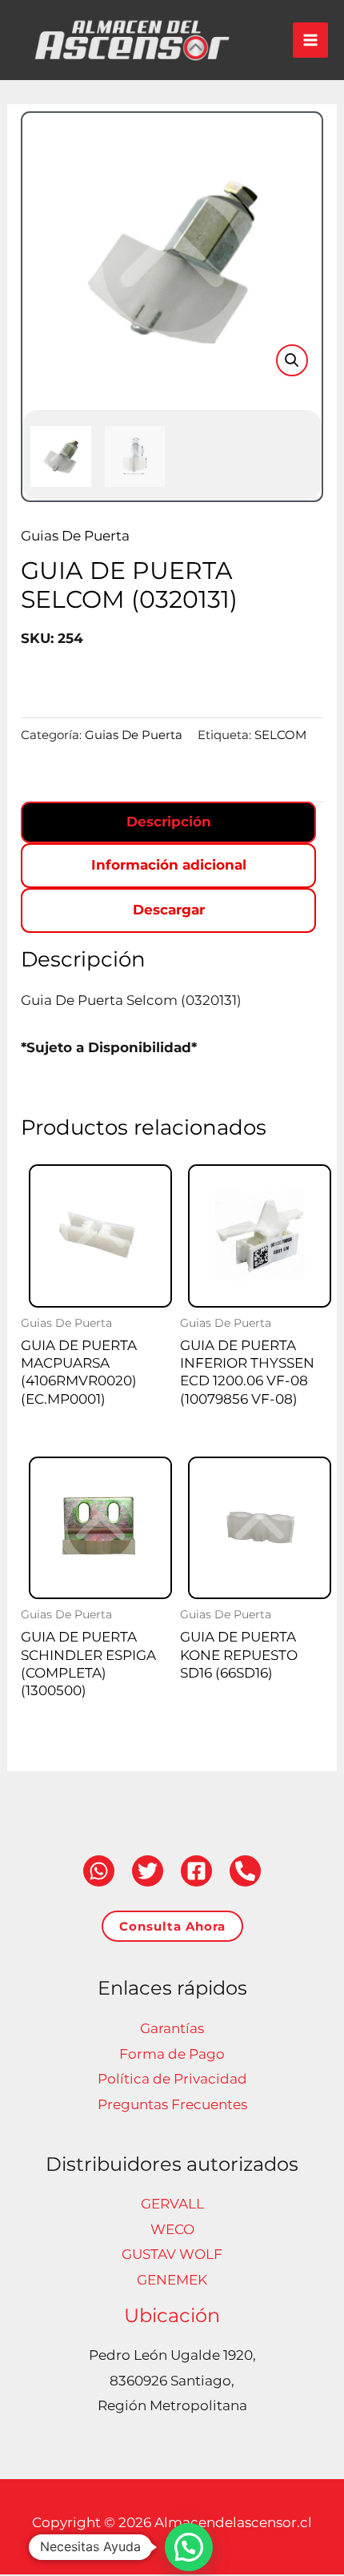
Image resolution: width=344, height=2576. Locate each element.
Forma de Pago (172, 2054)
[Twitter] (148, 1871)
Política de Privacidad (172, 2079)
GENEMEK (172, 2280)
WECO (172, 2229)
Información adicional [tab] (169, 865)
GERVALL (172, 2204)
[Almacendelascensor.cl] (132, 40)
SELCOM (280, 735)
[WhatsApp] (99, 1871)
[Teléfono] (245, 1871)
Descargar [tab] (169, 910)
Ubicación (172, 2315)
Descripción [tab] (169, 822)
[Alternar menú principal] (310, 40)
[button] (292, 360)
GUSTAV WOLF (172, 2254)
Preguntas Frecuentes (172, 2104)
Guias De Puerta (75, 536)
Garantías (172, 2028)
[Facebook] (196, 1871)
